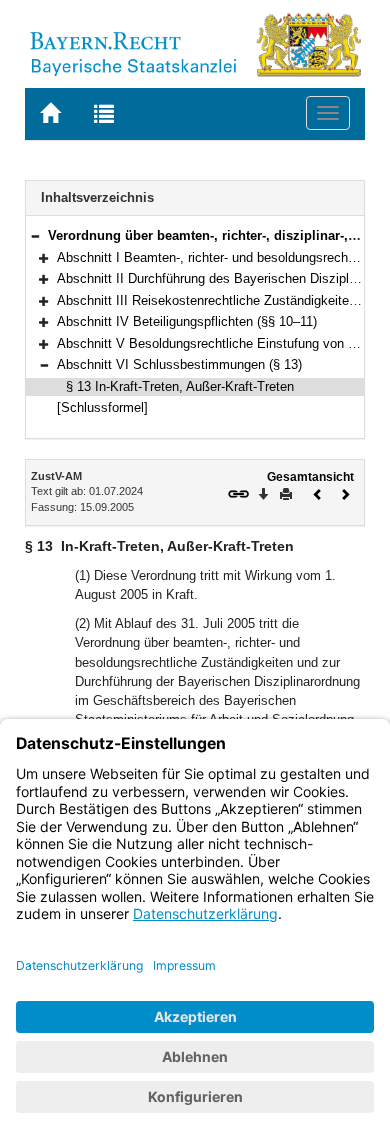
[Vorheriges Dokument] (318, 492)
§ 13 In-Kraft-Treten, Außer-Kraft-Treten (180, 386)
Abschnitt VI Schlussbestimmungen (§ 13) (179, 364)
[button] (35, 235)
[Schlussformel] (102, 407)
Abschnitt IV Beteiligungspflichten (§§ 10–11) (187, 321)
